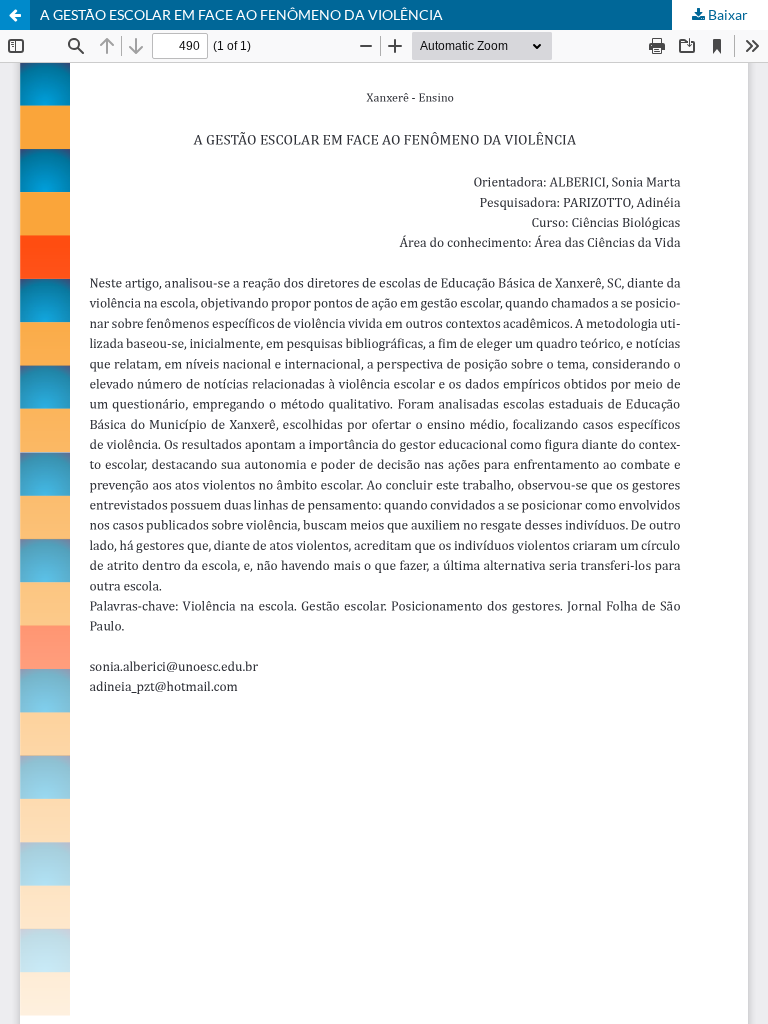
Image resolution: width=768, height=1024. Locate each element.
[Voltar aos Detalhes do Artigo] (15, 15)
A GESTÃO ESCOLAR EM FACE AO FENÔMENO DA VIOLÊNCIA (241, 14)
